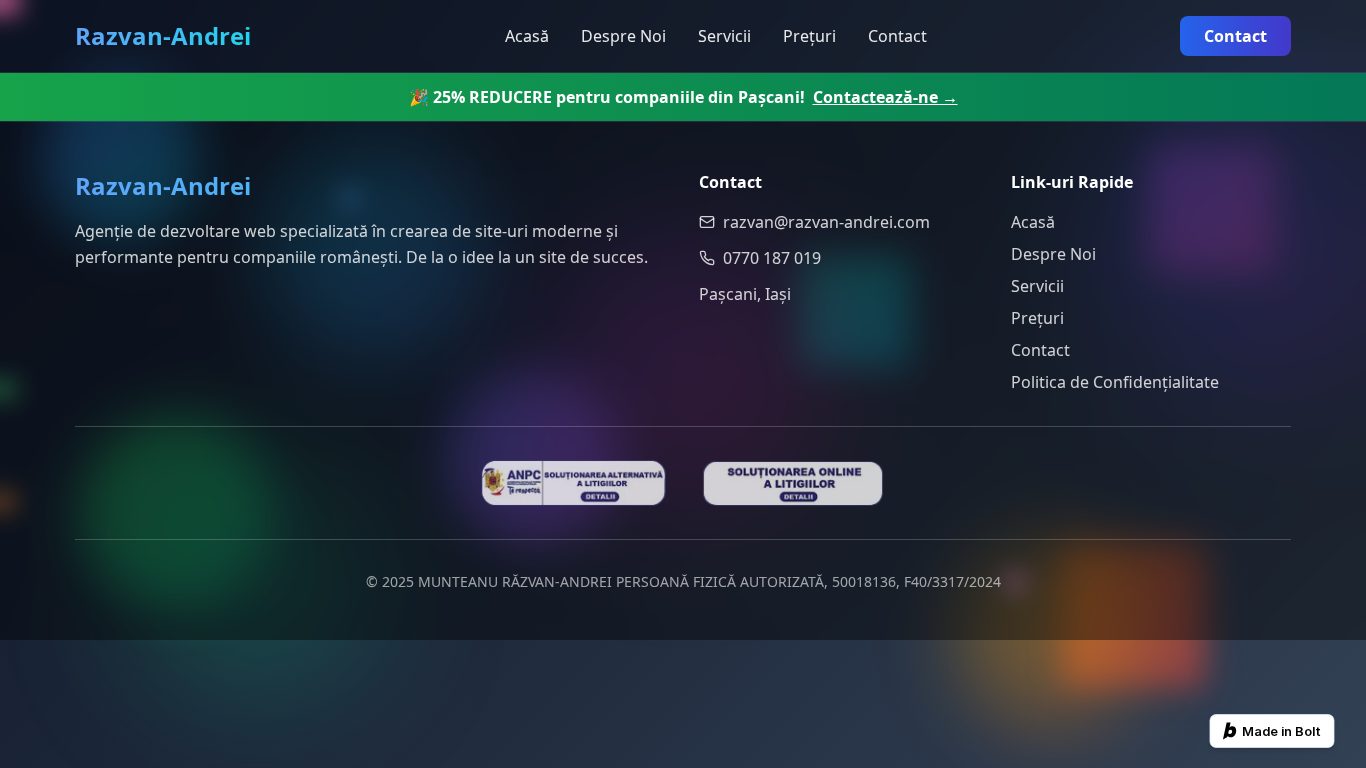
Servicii (724, 36)
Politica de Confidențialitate (1115, 382)
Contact (897, 36)
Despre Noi (623, 36)
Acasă (527, 36)
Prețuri (809, 36)
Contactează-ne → (885, 97)
